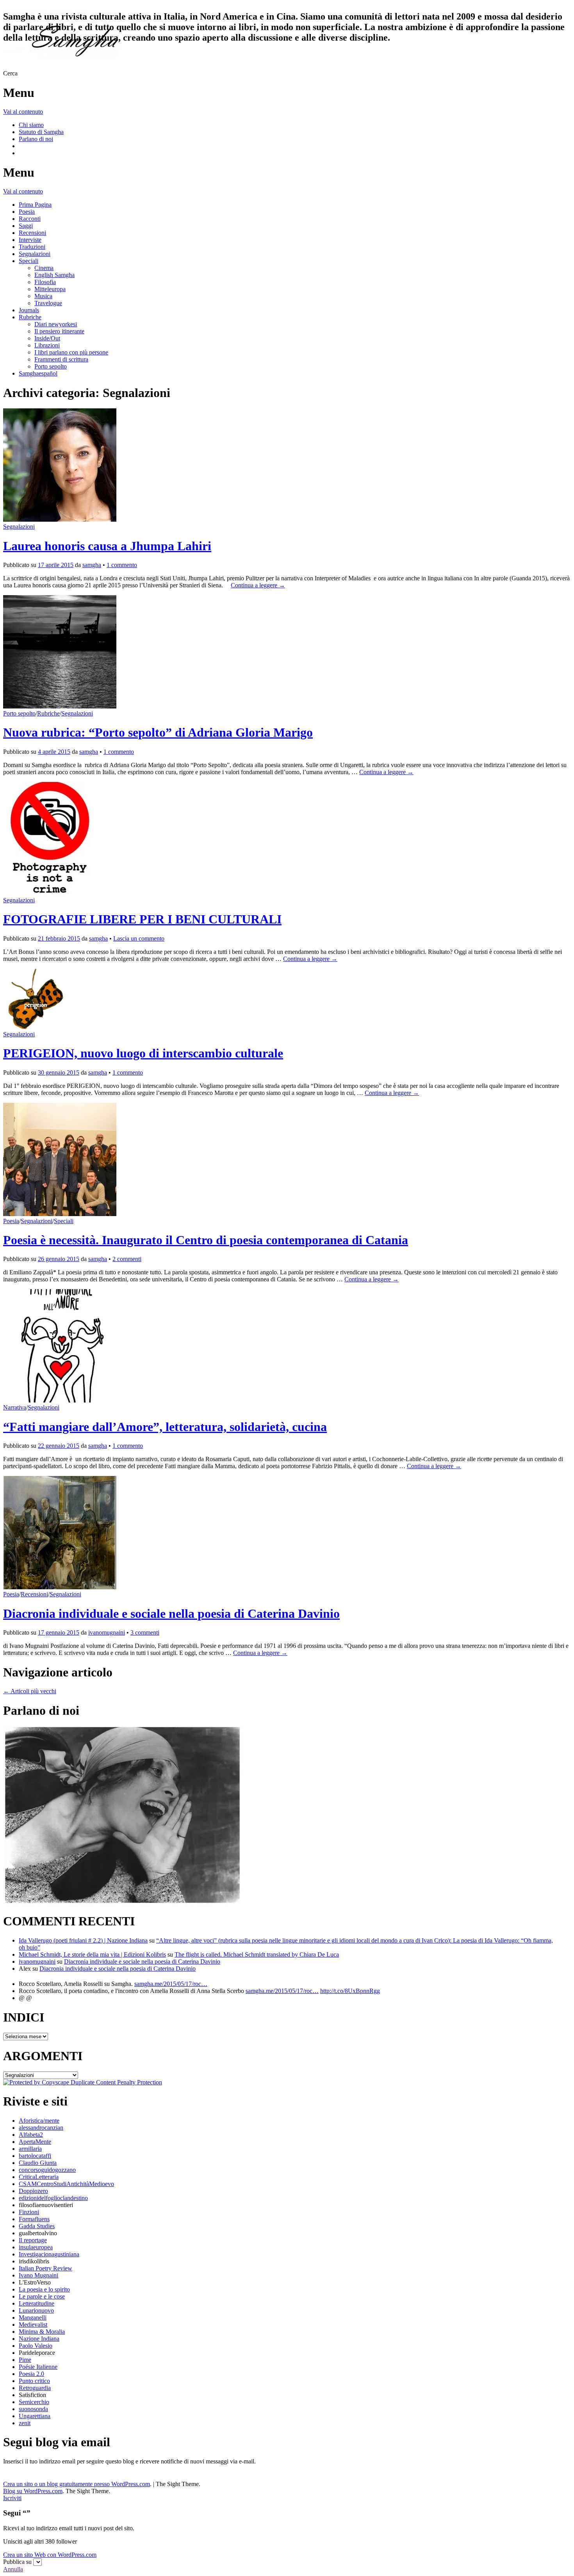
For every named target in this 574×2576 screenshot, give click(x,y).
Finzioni (29, 2212)
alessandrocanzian (41, 2128)
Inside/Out (47, 338)
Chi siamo (31, 125)
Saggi (26, 226)
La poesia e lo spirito (44, 2289)
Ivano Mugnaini (38, 2275)
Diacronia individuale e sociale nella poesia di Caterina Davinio (171, 1614)
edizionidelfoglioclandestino (53, 2198)
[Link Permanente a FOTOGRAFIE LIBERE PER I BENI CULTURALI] (50, 893)
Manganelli (33, 2318)
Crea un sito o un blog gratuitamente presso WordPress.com (77, 2484)
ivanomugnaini (107, 1632)
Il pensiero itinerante (59, 331)
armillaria (30, 2149)
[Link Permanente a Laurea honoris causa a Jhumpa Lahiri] (60, 520)
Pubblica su (17, 2562)
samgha (92, 565)
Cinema (44, 268)
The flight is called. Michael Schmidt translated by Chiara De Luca (257, 1954)
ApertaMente (35, 2142)
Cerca (10, 73)
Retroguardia (35, 2388)
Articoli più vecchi (30, 1691)
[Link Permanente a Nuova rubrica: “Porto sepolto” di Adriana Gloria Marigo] (60, 706)
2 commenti (127, 1259)
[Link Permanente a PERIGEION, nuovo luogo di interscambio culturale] (33, 1027)
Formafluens (34, 2219)
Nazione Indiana (39, 2339)
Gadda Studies (37, 2226)
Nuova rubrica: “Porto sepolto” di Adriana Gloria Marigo (158, 732)
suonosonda (33, 2409)
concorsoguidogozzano (47, 2170)
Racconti (30, 219)
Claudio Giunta (38, 2163)
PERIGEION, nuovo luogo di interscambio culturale (143, 1053)
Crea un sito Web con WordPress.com (50, 2555)
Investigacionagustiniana (49, 2254)
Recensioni (32, 233)
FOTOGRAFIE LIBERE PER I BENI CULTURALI (142, 919)
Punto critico (34, 2381)
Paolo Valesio (36, 2346)
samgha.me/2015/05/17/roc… (171, 1984)
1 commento (122, 565)
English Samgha (54, 275)
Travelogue (48, 303)
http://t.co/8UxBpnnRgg (350, 1991)
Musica (43, 296)
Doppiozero (33, 2191)
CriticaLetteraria (39, 2177)
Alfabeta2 (31, 2135)
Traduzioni (32, 247)
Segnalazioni (35, 254)
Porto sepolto (51, 366)
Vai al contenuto (23, 112)
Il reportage (33, 2240)
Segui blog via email (57, 2442)
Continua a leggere (258, 585)
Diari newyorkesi (56, 324)
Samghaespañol (38, 373)
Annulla (13, 2569)
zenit (25, 2423)
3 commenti (145, 1632)
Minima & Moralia (42, 2332)
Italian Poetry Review (45, 2268)
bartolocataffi (35, 2156)
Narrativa (15, 1407)
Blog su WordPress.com (33, 2491)
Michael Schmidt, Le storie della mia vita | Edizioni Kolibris (92, 1954)
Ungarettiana (35, 2416)
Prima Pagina (35, 205)
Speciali (29, 261)
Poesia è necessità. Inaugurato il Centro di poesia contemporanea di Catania (206, 1240)
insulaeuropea (36, 2247)
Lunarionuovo (36, 2310)
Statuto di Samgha (41, 132)
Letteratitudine (37, 2303)
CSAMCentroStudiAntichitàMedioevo (66, 2184)
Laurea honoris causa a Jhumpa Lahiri (107, 546)
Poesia (27, 212)
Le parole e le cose (42, 2296)
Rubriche (30, 317)
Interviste (30, 240)
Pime (25, 2360)
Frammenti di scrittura (61, 359)
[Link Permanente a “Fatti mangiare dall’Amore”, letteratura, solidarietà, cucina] (60, 1400)
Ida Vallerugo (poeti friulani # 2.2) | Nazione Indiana (83, 1940)
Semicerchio (34, 2402)
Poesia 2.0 (31, 2374)
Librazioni (47, 345)
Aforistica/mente (39, 2121)
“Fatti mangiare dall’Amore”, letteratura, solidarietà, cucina (165, 1427)
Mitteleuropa (50, 289)
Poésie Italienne (38, 2367)
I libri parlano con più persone (71, 352)
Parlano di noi (36, 139)
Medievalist (33, 2325)
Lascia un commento (139, 938)
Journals (29, 310)
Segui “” (17, 2513)
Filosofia (45, 282)
